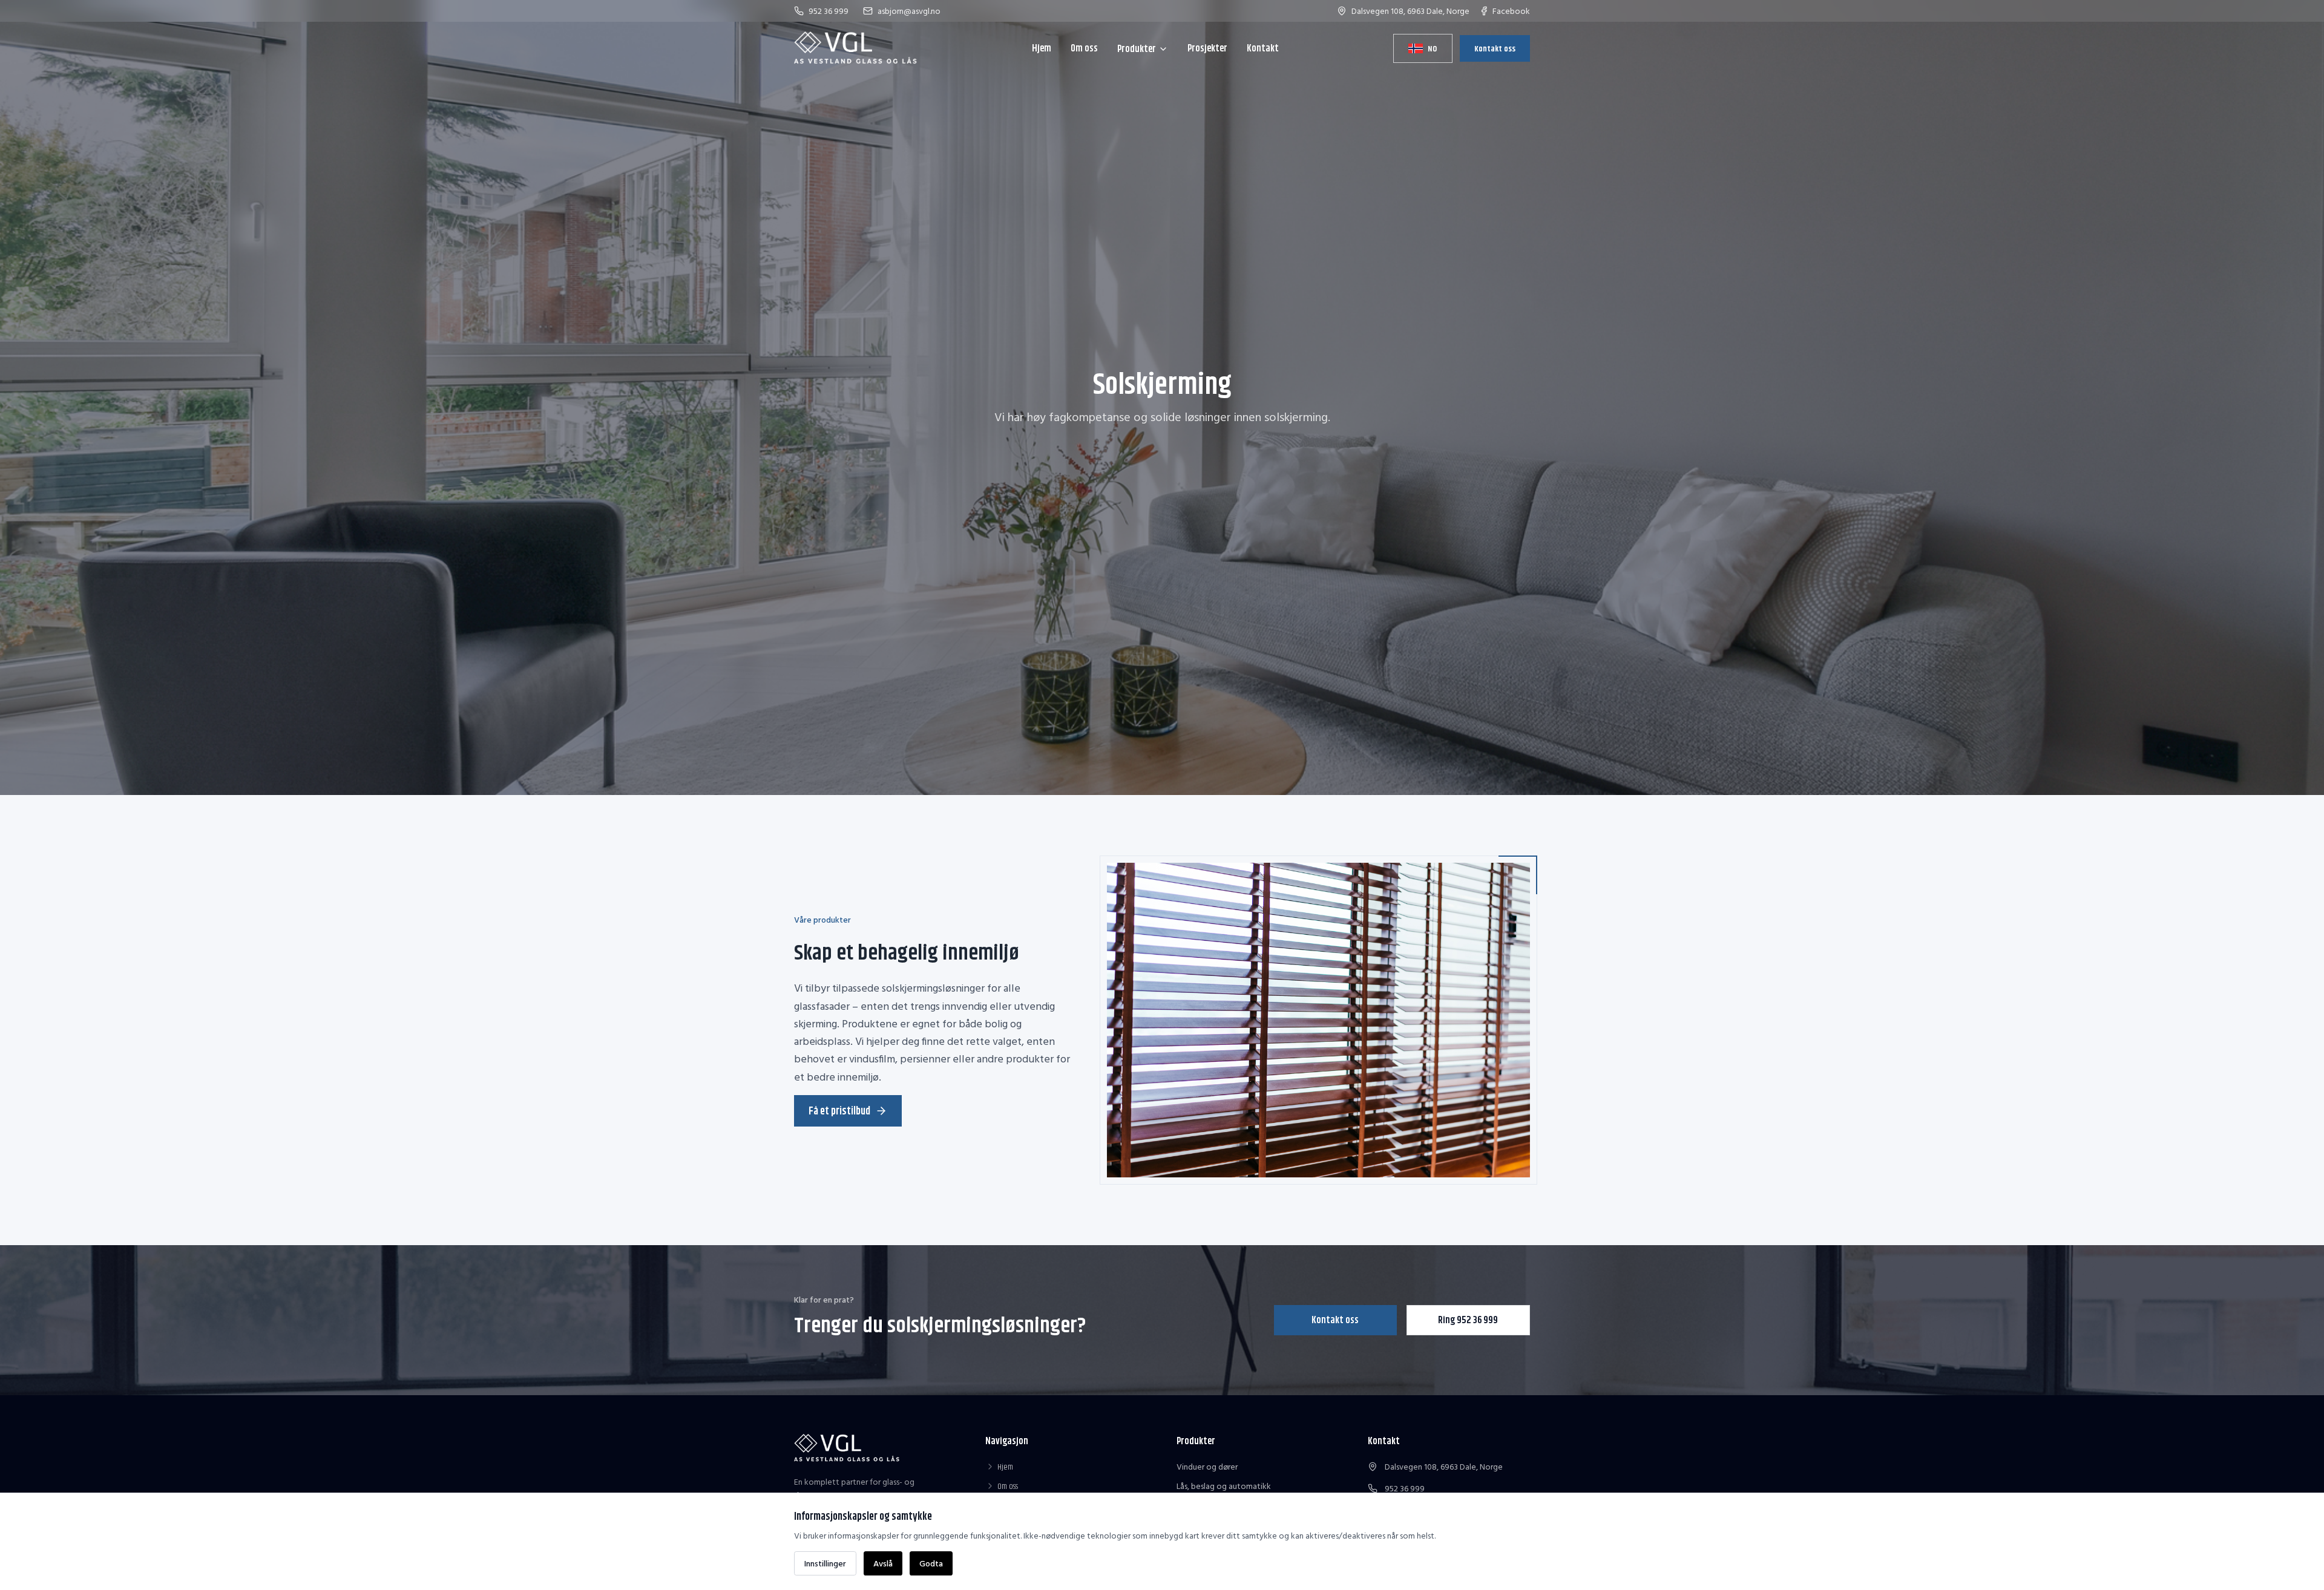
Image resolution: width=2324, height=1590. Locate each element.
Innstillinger (825, 1563)
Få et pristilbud (839, 1111)
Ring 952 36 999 (1468, 1320)
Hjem (1042, 48)
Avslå (883, 1563)
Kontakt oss (1495, 48)
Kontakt (1263, 48)
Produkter (1137, 49)
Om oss (1084, 48)
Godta (931, 1563)
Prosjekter (1207, 48)
